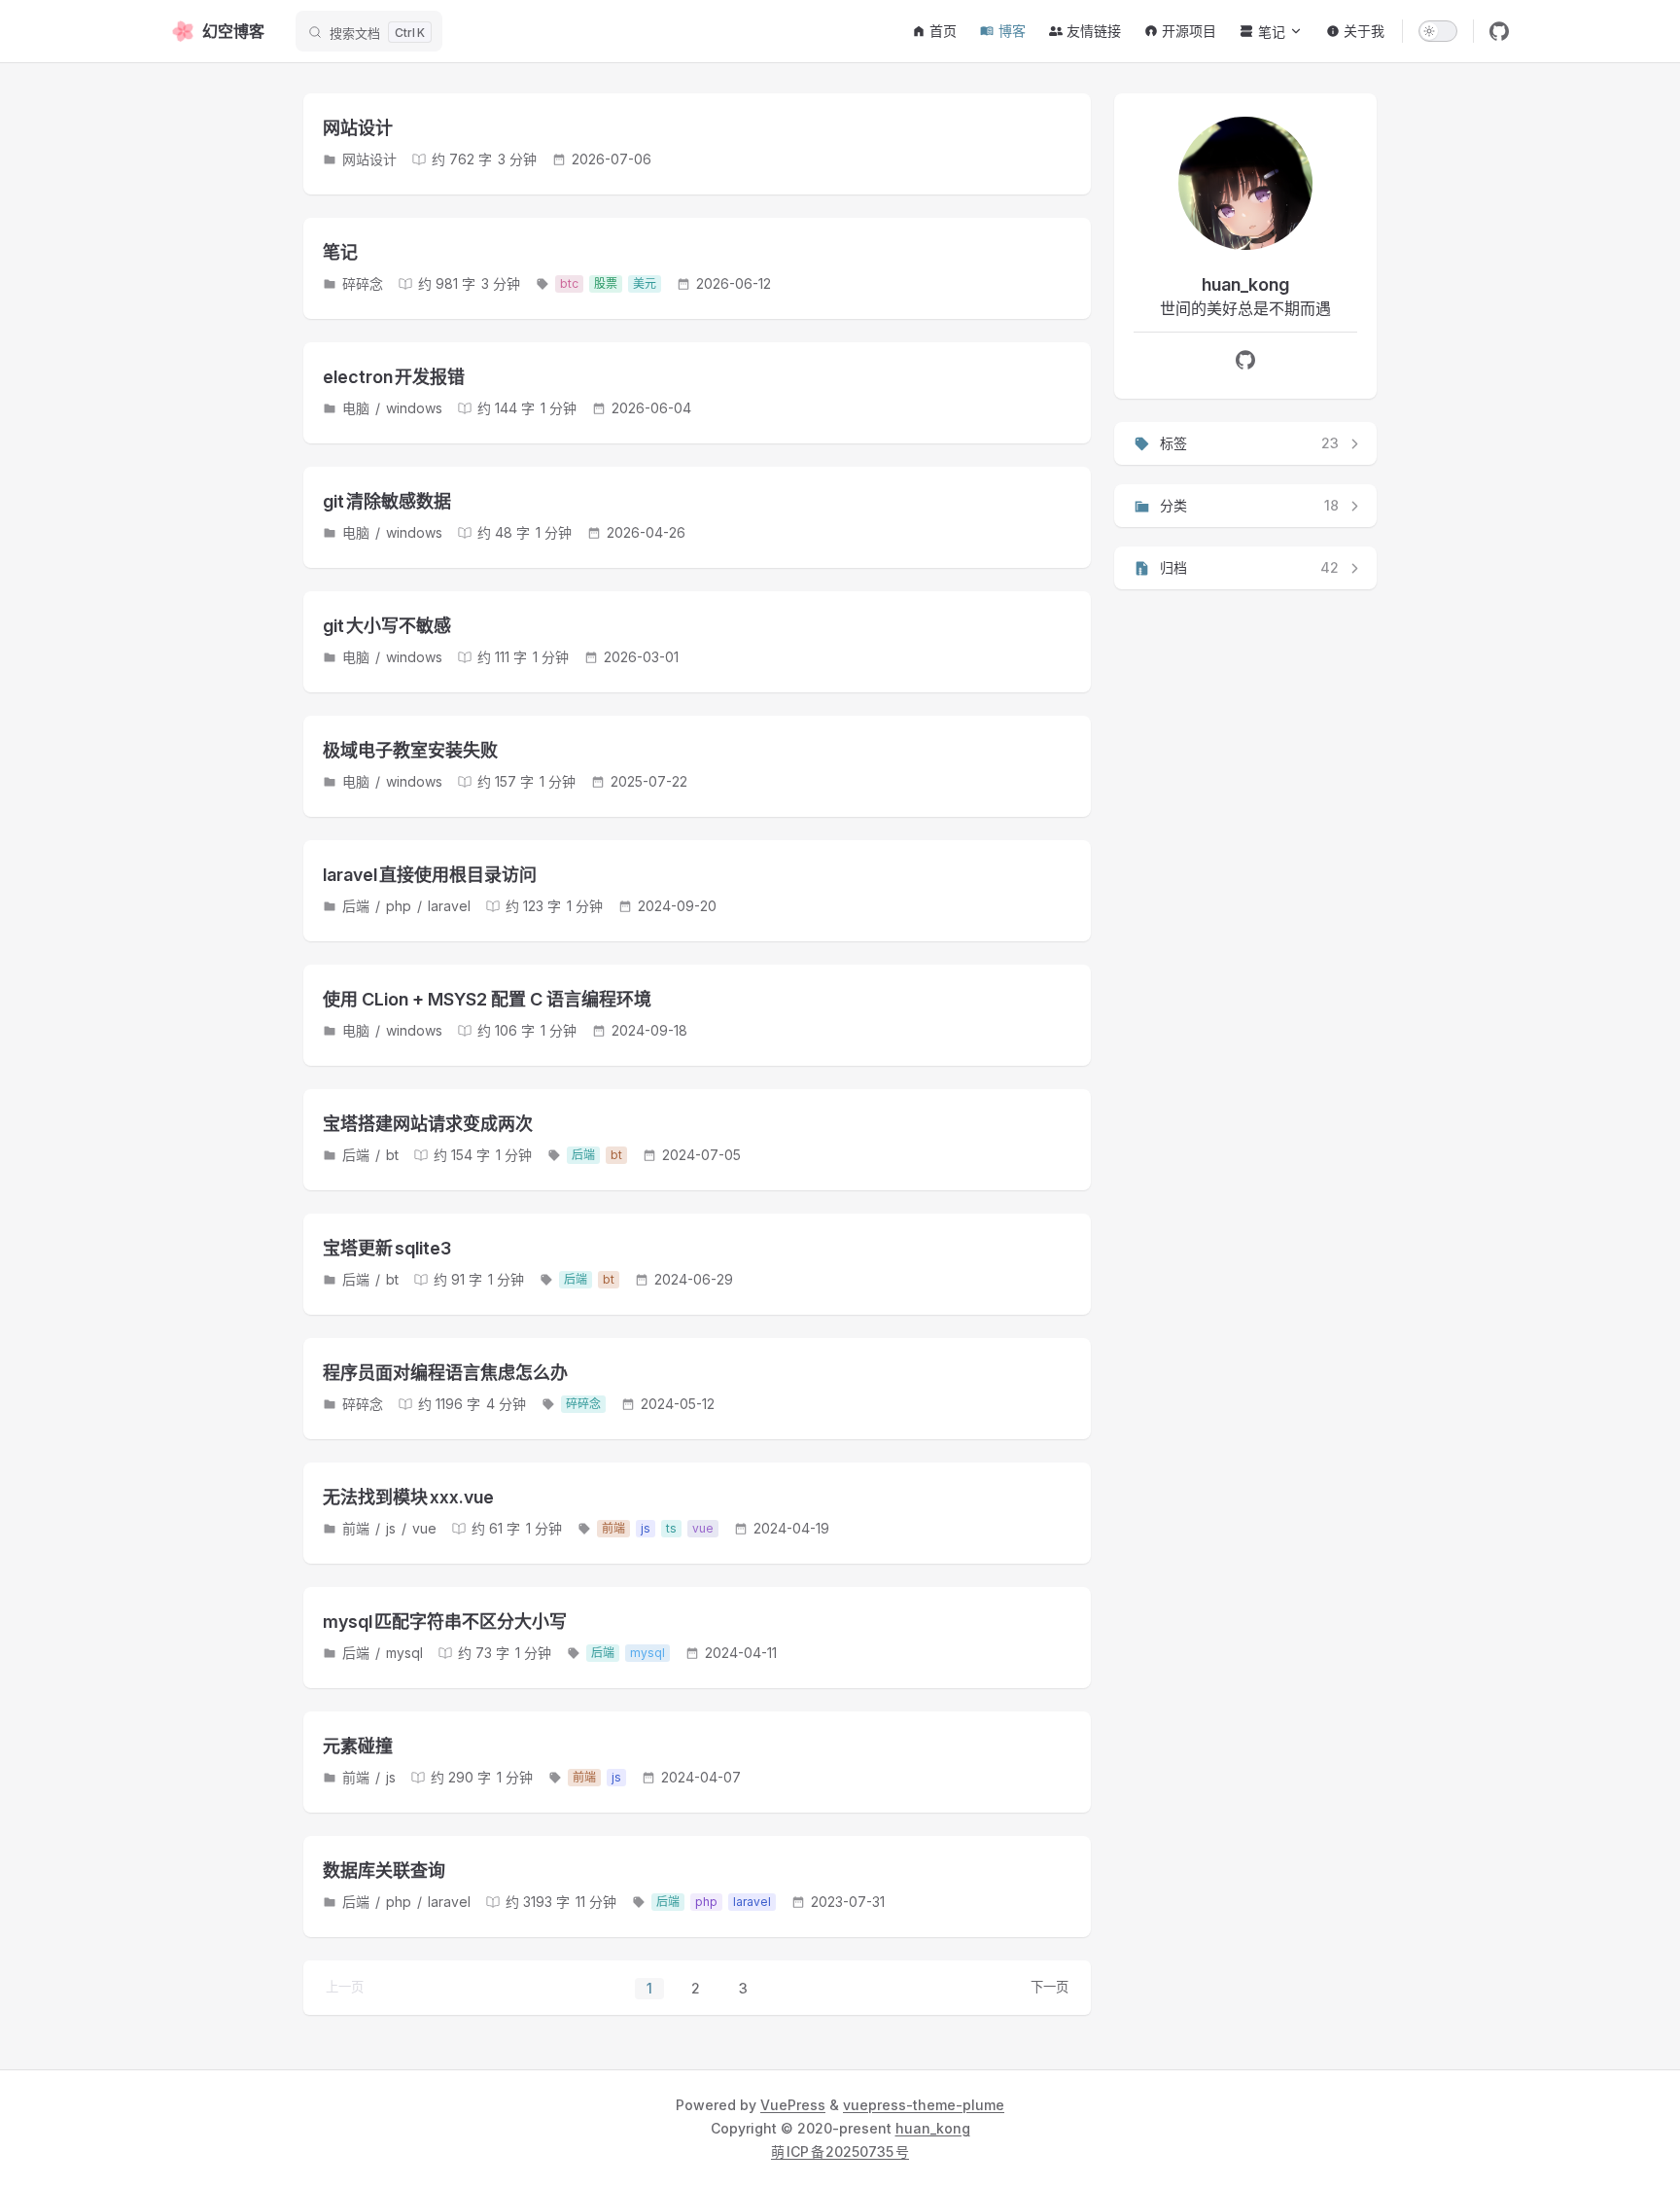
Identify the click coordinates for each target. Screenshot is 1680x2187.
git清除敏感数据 (387, 501)
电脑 (356, 408)
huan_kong (933, 2128)
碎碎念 (363, 283)
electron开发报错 (394, 377)
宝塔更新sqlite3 (387, 1248)
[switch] (1438, 31)
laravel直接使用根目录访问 (430, 875)
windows (414, 408)
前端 (356, 1528)
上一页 (345, 1987)
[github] (1499, 31)
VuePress (793, 2105)
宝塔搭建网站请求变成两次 (428, 1124)
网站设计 (358, 128)
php (399, 906)
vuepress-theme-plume (924, 2105)
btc (569, 283)
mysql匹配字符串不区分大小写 (445, 1622)
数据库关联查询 (384, 1870)
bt (392, 1155)
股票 (606, 283)
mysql (404, 1653)
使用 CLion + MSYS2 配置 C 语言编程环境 (487, 999)
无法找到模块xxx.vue (408, 1497)
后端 (356, 906)
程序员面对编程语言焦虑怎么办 (445, 1373)
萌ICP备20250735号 (840, 2152)
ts (671, 1528)
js (391, 1528)
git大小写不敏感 (387, 626)
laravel (449, 906)
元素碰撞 (358, 1746)
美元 (645, 283)
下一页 (1050, 1987)
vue (424, 1528)
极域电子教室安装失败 (410, 750)
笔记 (340, 252)
